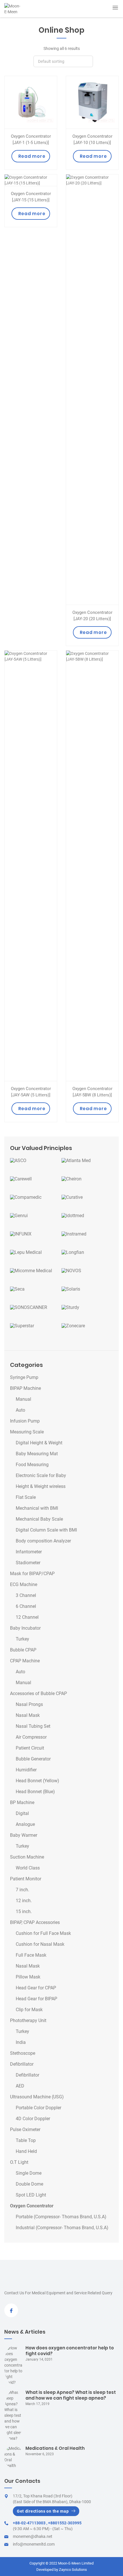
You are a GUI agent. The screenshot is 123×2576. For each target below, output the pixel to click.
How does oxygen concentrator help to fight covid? (70, 2351)
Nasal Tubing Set (33, 1726)
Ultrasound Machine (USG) (37, 2097)
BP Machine (22, 1803)
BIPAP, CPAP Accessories (35, 1923)
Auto (20, 1410)
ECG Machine (24, 1585)
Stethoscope (23, 2053)
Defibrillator (22, 2064)
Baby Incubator (25, 1628)
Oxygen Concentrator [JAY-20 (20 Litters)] (92, 616)
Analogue (25, 1824)
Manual (23, 1399)
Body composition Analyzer (43, 1541)
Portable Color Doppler (38, 2108)
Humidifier (26, 1770)
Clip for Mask (29, 2010)
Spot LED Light (31, 2195)
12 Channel (27, 1617)
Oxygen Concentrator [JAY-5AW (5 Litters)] (31, 1092)
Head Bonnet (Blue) (35, 1792)
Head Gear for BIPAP (36, 1999)
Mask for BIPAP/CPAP (32, 1574)
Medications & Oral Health (55, 2448)
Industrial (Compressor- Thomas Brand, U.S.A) (62, 2228)
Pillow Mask (28, 1977)
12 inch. (24, 1901)
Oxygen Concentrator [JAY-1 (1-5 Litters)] (31, 139)
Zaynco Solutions (73, 2570)
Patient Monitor (26, 1879)
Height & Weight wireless (41, 1487)
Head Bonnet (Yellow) (37, 1781)
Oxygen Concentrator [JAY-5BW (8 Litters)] (92, 1092)
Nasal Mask (28, 1715)
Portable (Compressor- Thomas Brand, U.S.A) (61, 2217)
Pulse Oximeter (25, 2130)
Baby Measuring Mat (37, 1454)
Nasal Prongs (29, 1705)
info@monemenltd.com (34, 2544)
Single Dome (29, 2173)
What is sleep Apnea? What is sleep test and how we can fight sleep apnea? (71, 2395)
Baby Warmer (24, 1835)
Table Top (26, 2141)
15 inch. (24, 1912)
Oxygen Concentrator (32, 2206)
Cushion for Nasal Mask (40, 1944)
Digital (22, 1814)
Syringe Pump (24, 1378)
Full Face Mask (31, 1955)
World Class (28, 1868)
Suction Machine (27, 1857)
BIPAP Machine (25, 1388)
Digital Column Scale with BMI (46, 1530)
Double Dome (29, 2184)
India (21, 2042)
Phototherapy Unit (28, 2021)
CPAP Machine (25, 1661)
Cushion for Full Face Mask (43, 1933)
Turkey (22, 1639)
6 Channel (26, 1606)
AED (20, 2086)
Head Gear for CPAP (36, 1988)
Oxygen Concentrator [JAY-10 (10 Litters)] (92, 139)
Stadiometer (28, 1563)
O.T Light (19, 2162)
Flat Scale (26, 1497)
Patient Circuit (30, 1748)
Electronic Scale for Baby (41, 1476)
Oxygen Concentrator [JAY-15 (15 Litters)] (31, 197)
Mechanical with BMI (37, 1508)
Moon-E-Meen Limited (76, 2563)
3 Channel (26, 1596)
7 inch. (22, 1890)
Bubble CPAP (23, 1650)
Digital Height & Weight (39, 1443)
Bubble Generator (33, 1759)
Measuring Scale (27, 1432)
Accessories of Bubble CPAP (38, 1694)
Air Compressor (31, 1737)
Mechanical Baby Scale (39, 1519)
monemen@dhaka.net (33, 2536)
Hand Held (26, 2151)
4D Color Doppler (33, 2119)
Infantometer (29, 1552)
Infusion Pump (25, 1421)
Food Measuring (32, 1465)
